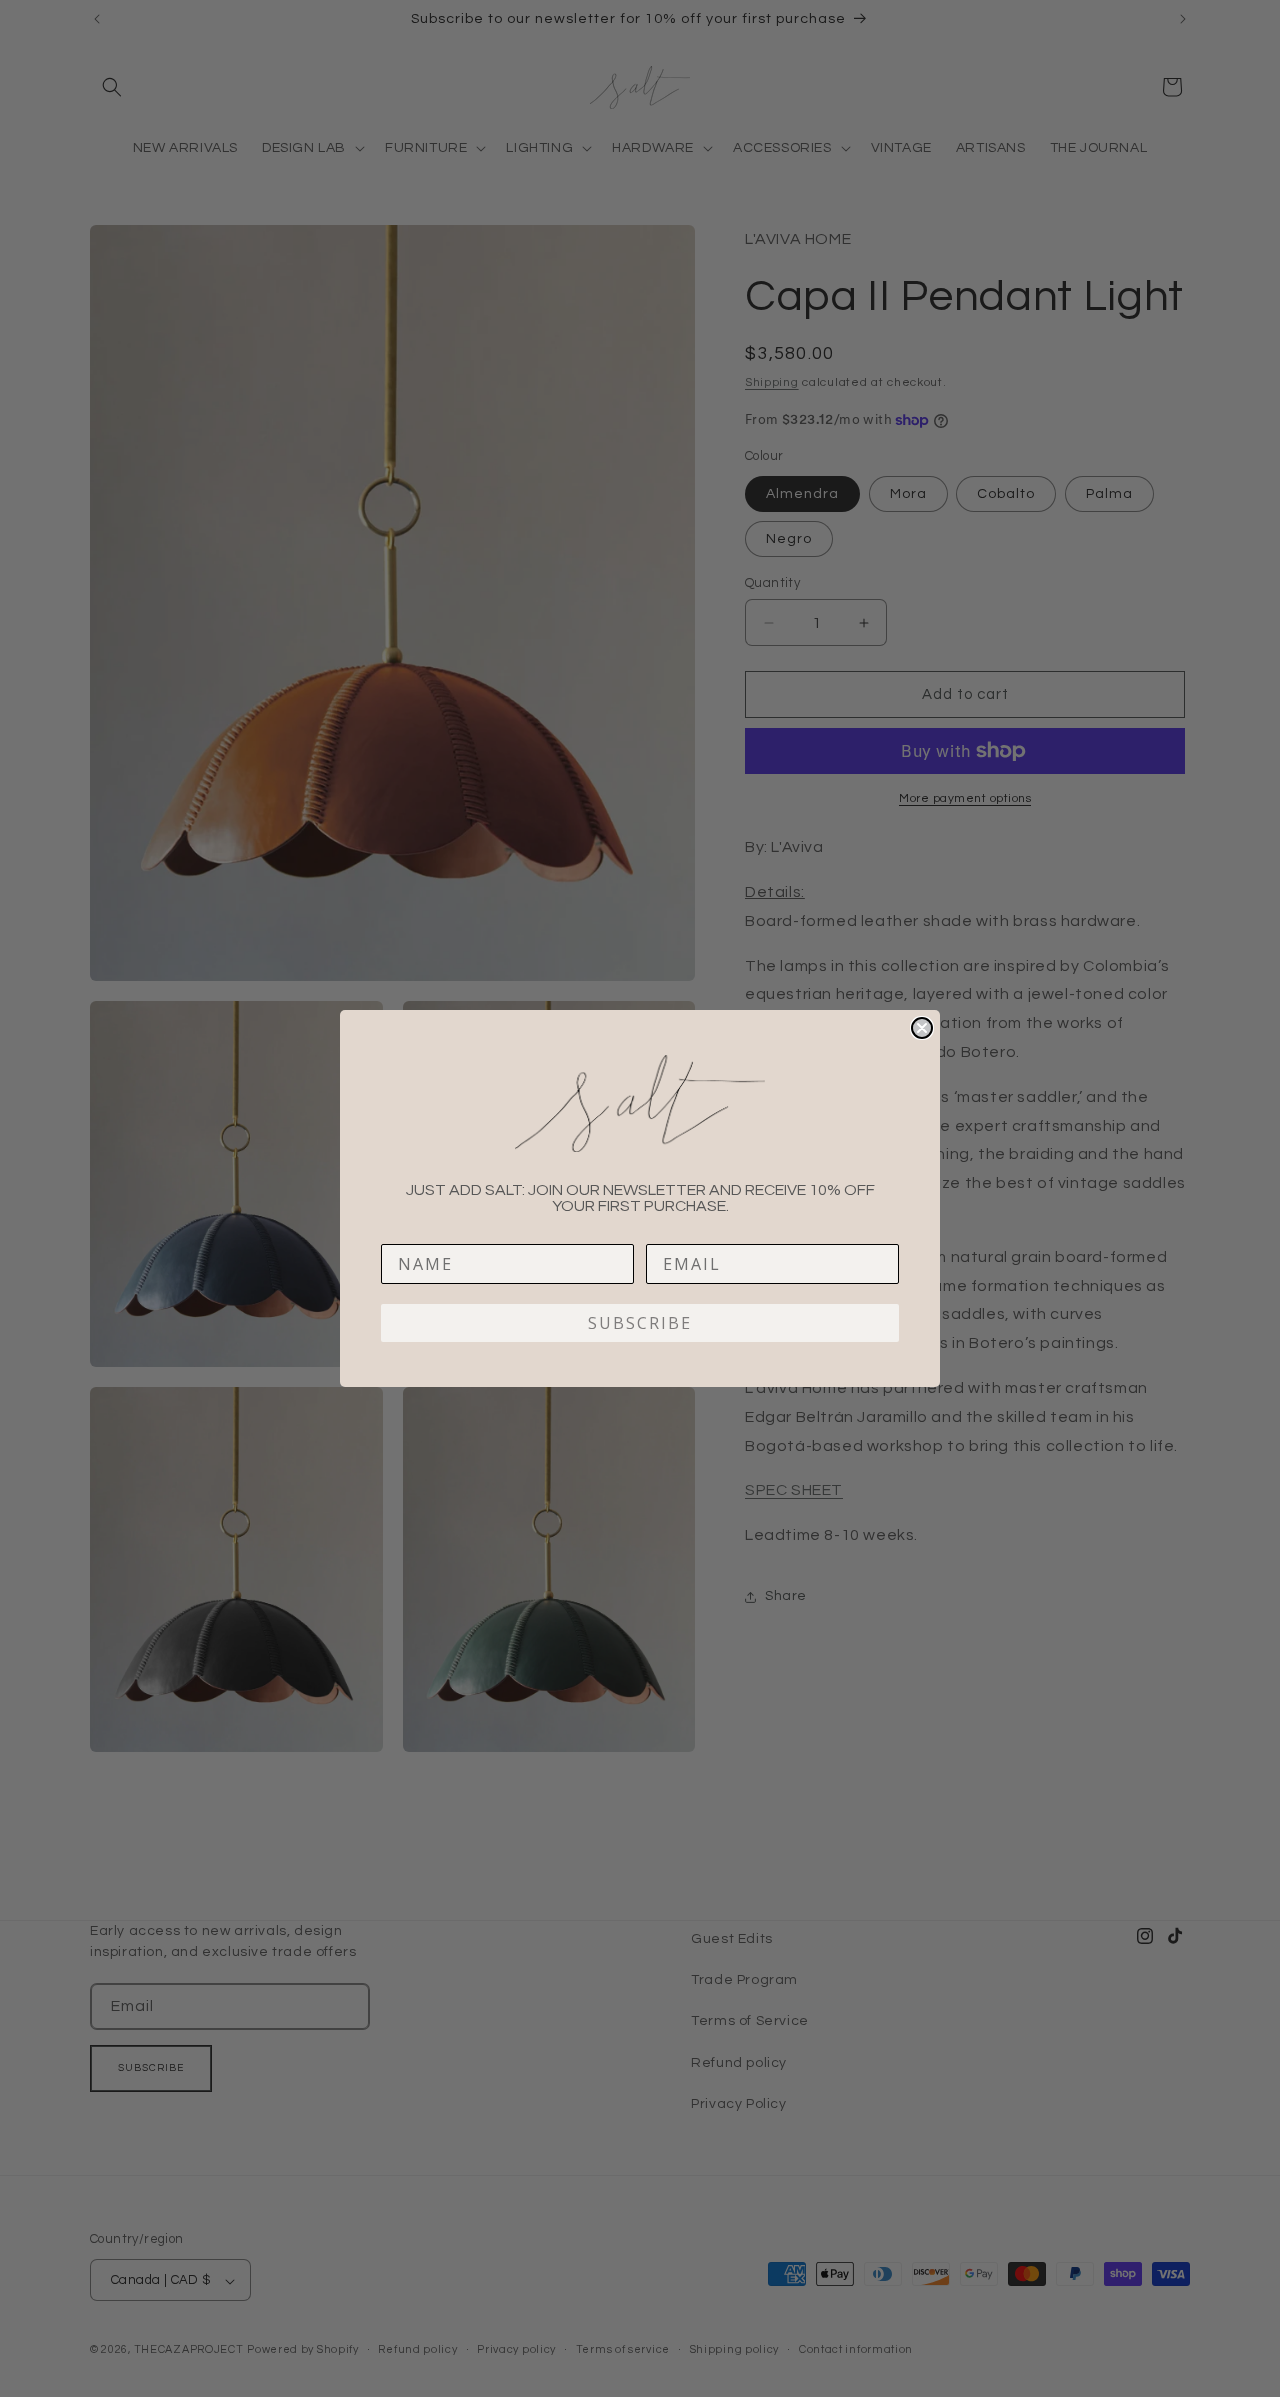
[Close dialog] (922, 1028)
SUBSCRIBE (640, 1323)
